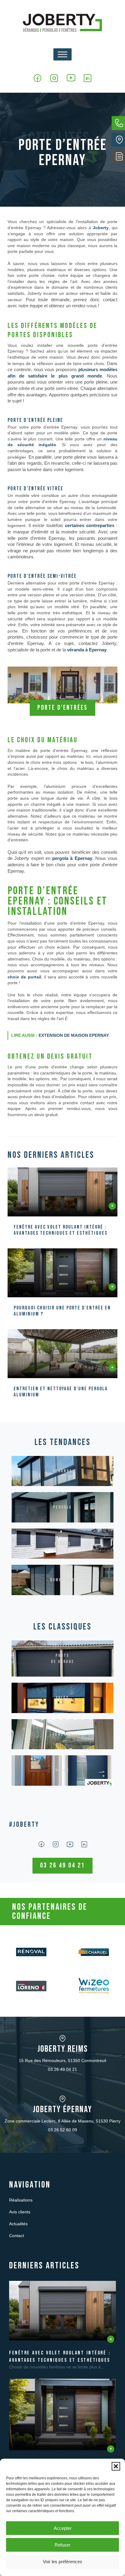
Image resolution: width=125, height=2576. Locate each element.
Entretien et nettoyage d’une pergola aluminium (61, 1392)
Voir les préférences (62, 2562)
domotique (62, 1580)
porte (62, 1770)
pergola (62, 1507)
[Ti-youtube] (71, 78)
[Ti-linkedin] (88, 78)
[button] (116, 2466)
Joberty (101, 228)
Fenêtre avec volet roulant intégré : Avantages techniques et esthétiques (61, 1230)
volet (62, 1698)
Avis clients (20, 2212)
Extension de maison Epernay (74, 1035)
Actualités (18, 2224)
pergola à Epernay (72, 858)
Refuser (62, 2545)
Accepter (63, 2528)
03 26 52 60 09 (62, 2130)
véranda (63, 1471)
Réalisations (21, 2200)
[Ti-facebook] (37, 78)
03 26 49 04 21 (62, 2069)
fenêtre (62, 1734)
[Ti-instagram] (54, 78)
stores (63, 1544)
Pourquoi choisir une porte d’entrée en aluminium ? (62, 1311)
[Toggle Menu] (62, 54)
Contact (17, 2236)
